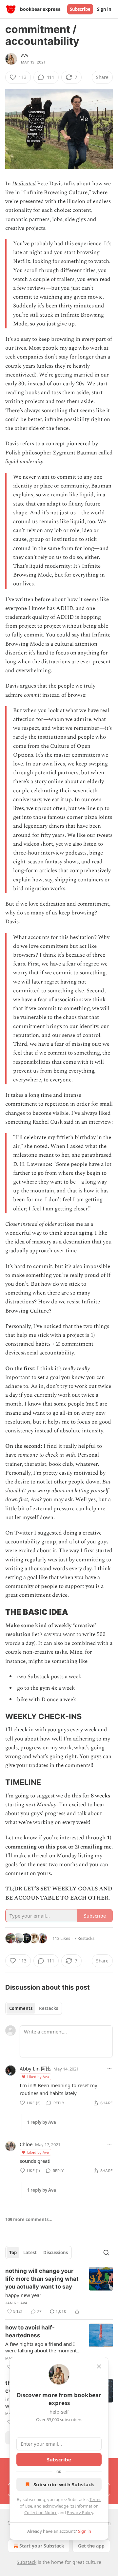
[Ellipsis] (109, 2069)
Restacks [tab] (49, 2008)
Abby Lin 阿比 (35, 2069)
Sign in (104, 9)
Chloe (26, 2144)
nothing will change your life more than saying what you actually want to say (42, 2279)
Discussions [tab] (56, 2253)
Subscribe (80, 9)
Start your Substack (42, 2546)
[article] (59, 2291)
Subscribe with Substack (64, 2484)
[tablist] (34, 2008)
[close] (99, 2366)
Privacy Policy (80, 2512)
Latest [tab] (30, 2253)
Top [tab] (13, 2253)
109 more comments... (29, 2219)
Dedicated (24, 184)
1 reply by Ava (42, 2122)
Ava (25, 56)
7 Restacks (84, 1938)
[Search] (106, 2253)
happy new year (23, 2295)
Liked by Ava (38, 2077)
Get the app (91, 2546)
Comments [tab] (21, 2008)
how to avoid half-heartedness (30, 2331)
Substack (27, 2562)
